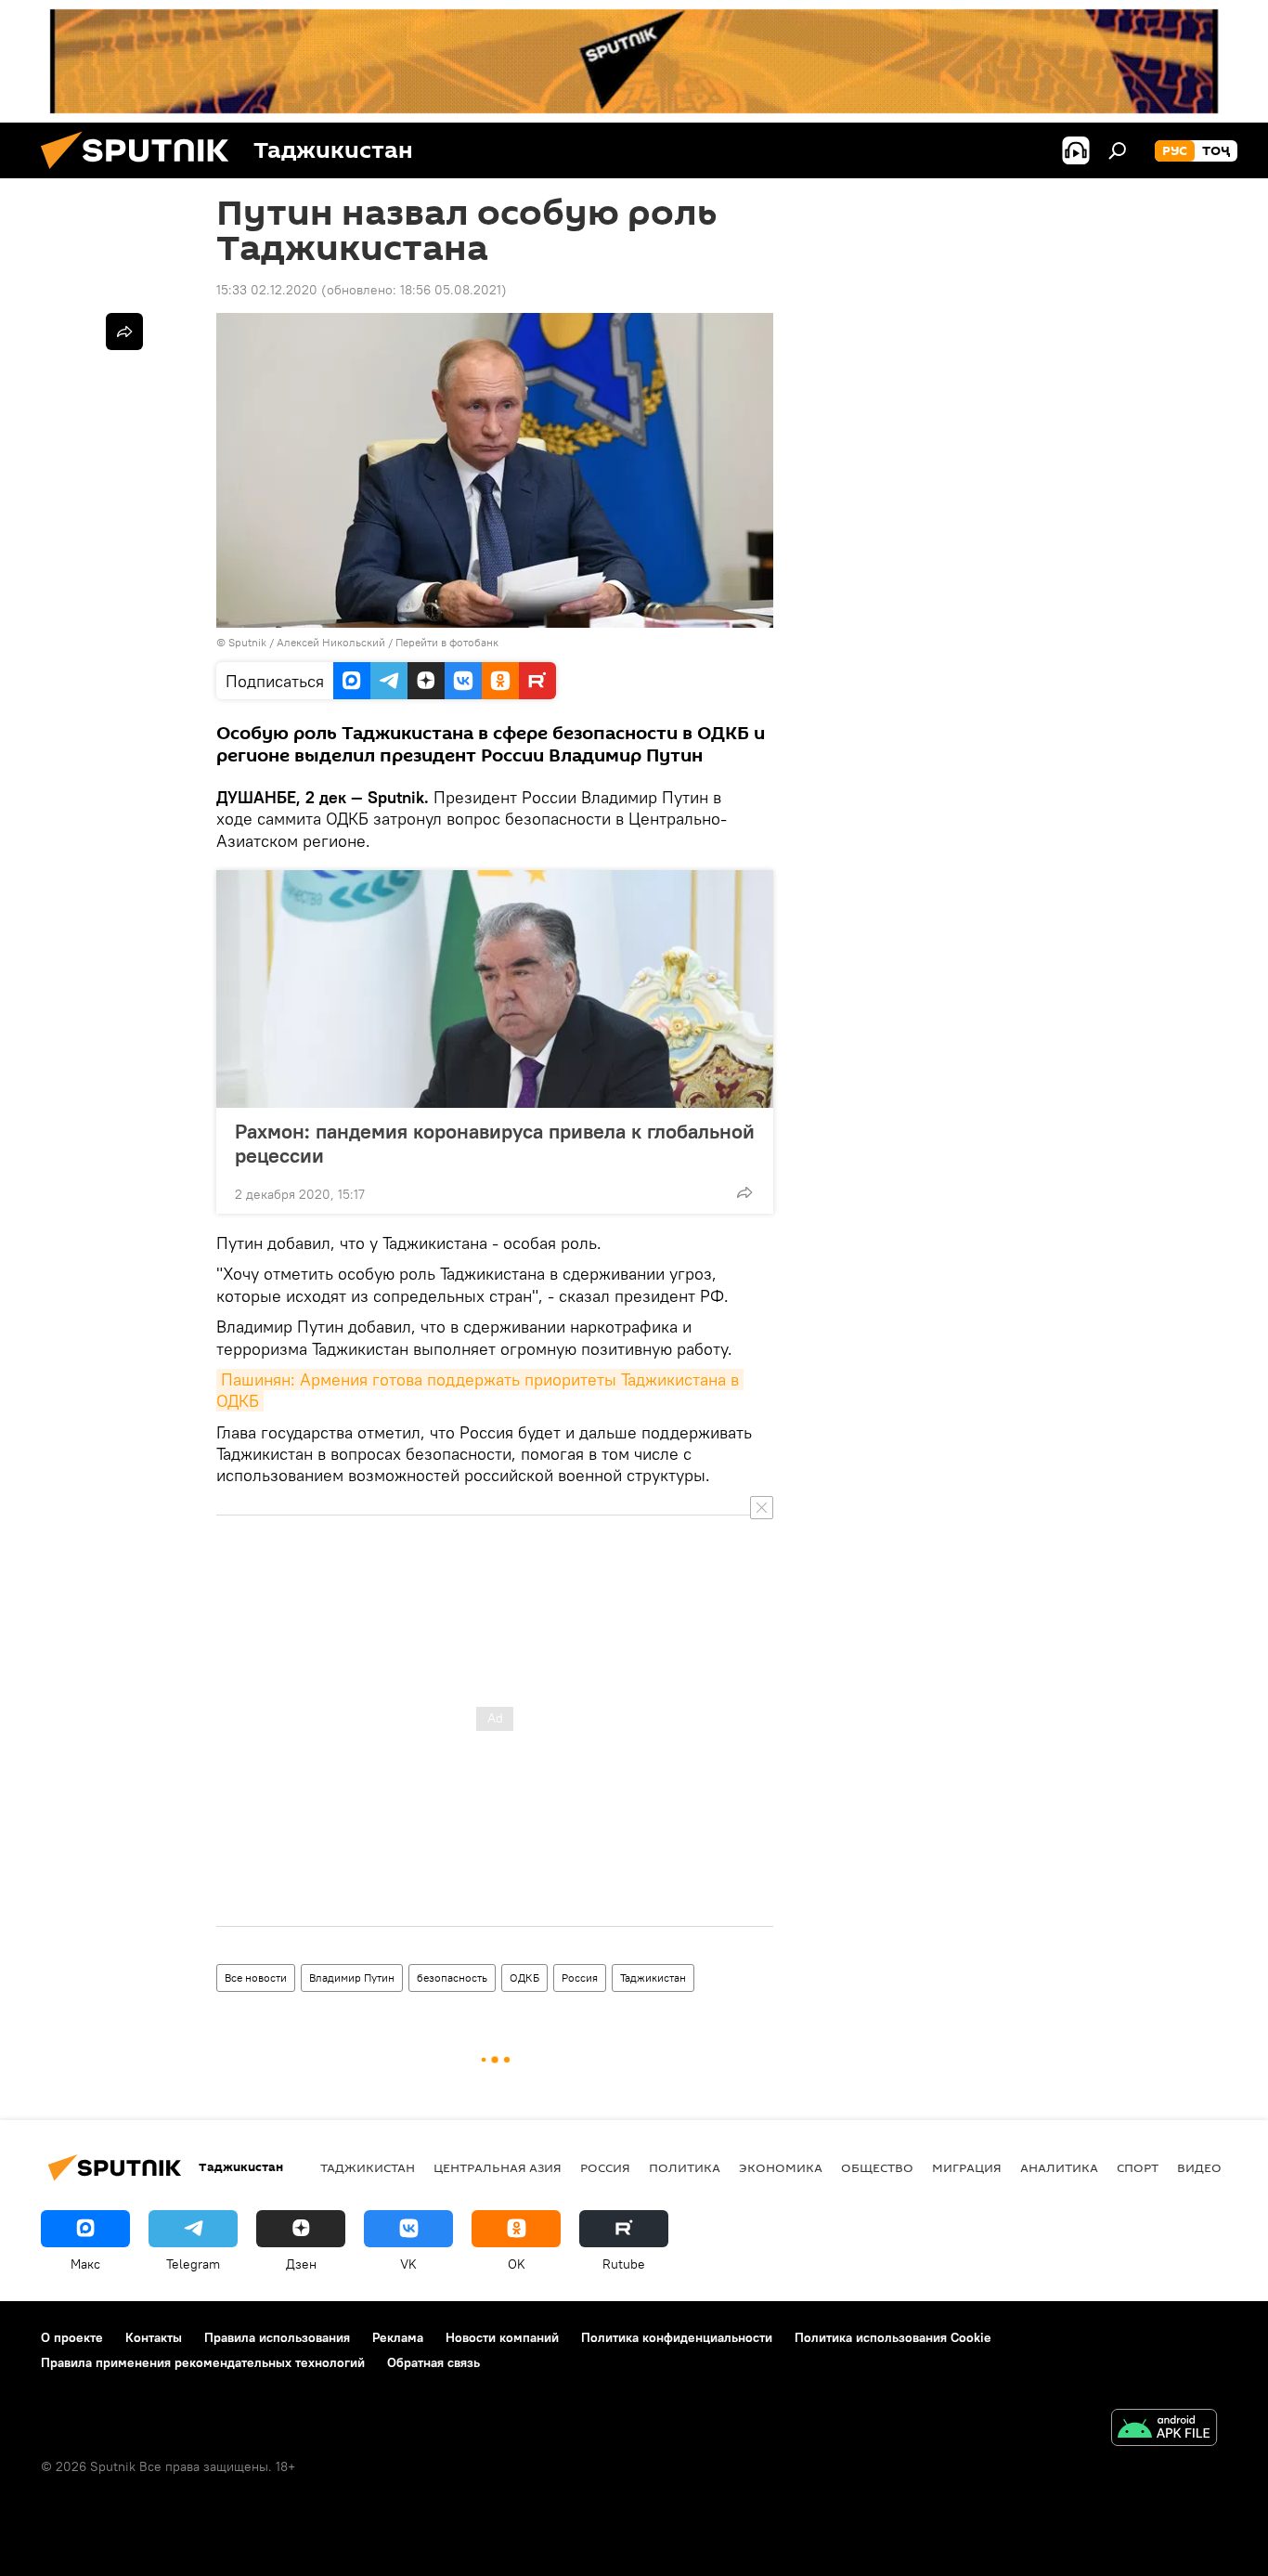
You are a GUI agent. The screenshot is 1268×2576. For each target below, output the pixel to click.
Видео (1199, 2167)
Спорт (1138, 2167)
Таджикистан (653, 1978)
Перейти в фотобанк (447, 642)
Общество (877, 2167)
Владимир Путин (352, 1978)
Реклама (398, 2337)
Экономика (781, 2167)
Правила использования (277, 2337)
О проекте (72, 2337)
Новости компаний (502, 2337)
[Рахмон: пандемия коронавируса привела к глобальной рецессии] (495, 989)
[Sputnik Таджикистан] (142, 174)
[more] (744, 1192)
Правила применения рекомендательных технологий (203, 2362)
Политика (685, 2167)
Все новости (256, 1978)
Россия (580, 1978)
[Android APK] (1164, 2430)
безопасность (452, 1978)
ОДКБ (524, 1978)
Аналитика (1059, 2167)
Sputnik (249, 642)
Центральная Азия (498, 2167)
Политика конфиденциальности (677, 2337)
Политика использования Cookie (893, 2337)
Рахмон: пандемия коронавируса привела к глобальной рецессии (495, 1143)
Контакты (154, 2337)
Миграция (967, 2167)
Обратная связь (433, 2362)
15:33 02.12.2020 (267, 290)
